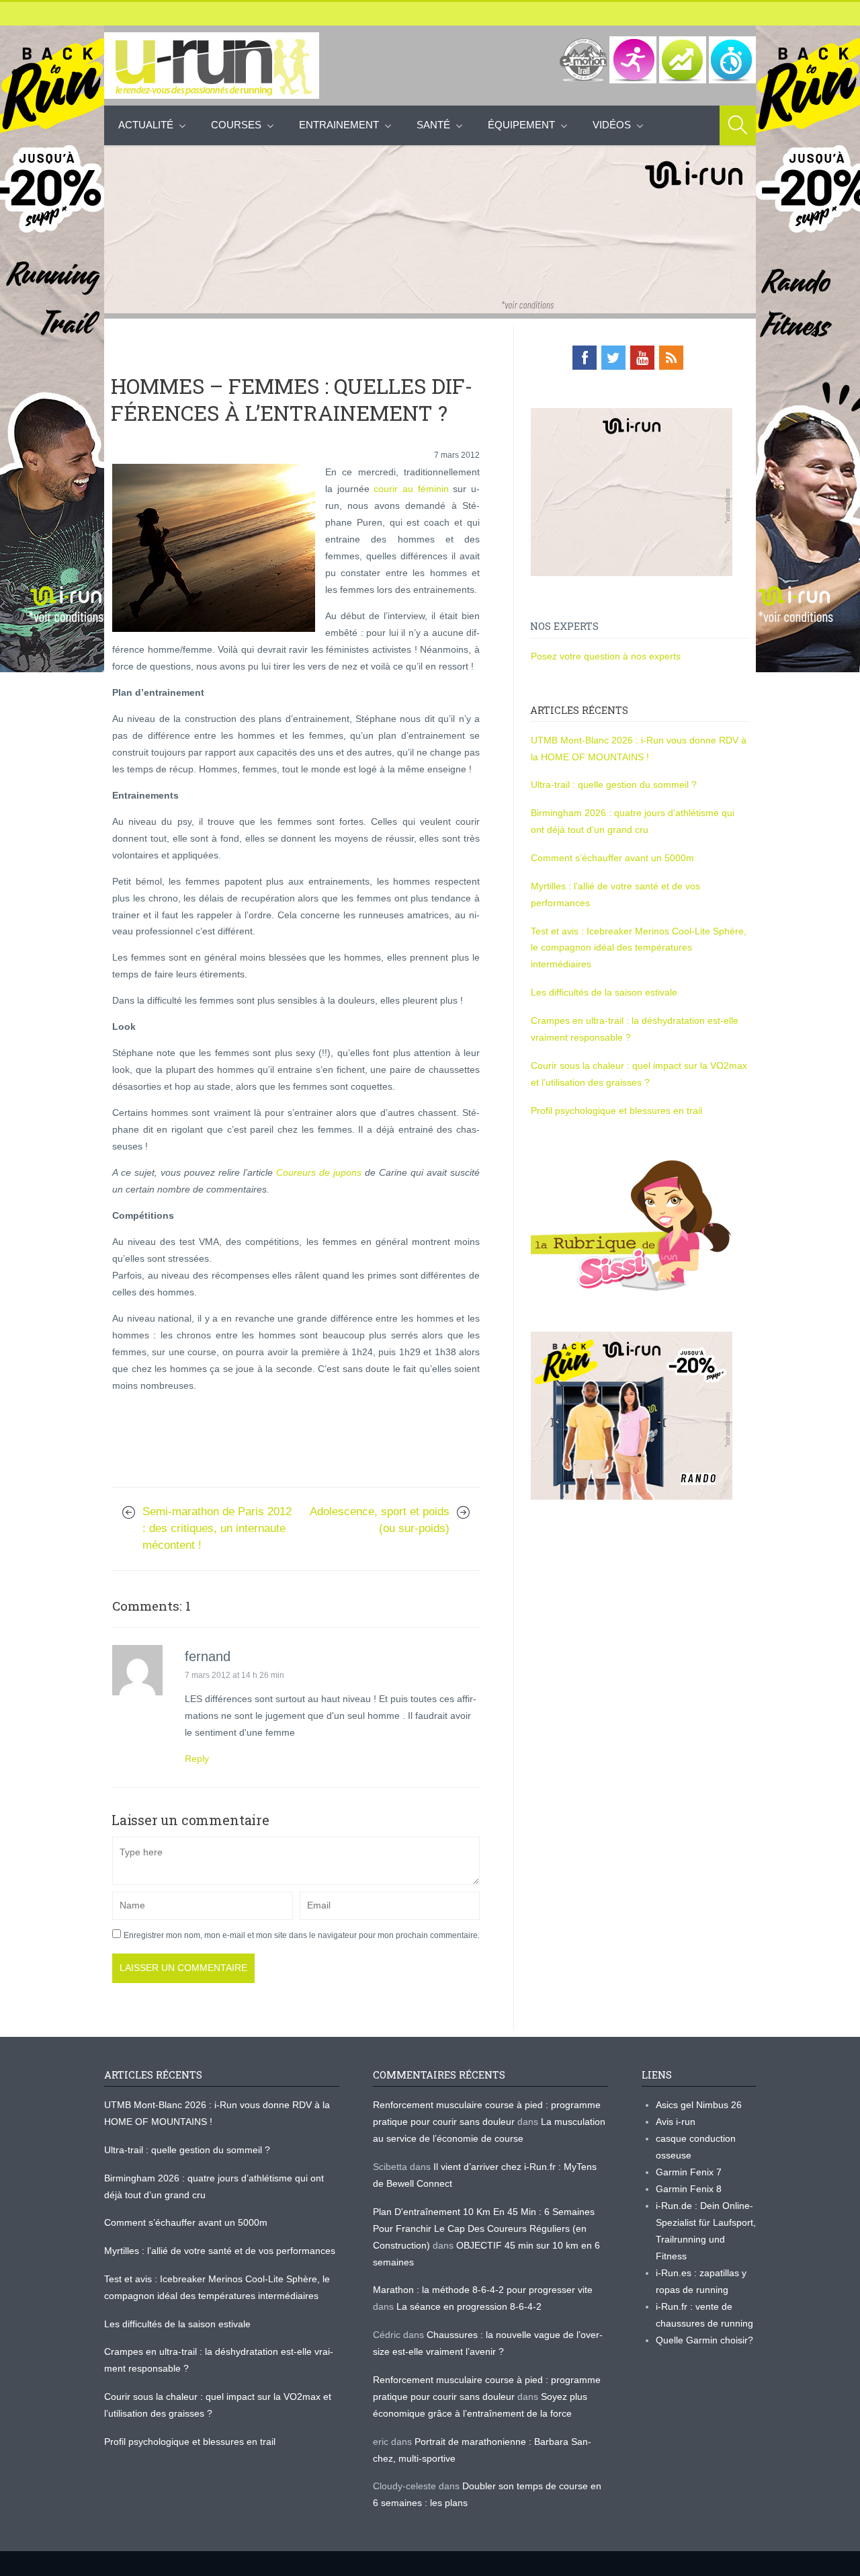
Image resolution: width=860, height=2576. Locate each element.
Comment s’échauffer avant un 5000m (614, 858)
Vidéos (612, 125)
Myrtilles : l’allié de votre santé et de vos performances (221, 2251)
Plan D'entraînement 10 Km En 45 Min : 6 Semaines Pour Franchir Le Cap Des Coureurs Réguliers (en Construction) (484, 2228)
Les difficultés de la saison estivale (604, 992)
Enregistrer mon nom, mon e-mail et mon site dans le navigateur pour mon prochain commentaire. (302, 1935)
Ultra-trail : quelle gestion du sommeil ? (614, 784)
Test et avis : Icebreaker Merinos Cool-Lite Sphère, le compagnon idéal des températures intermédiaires (639, 948)
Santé (433, 125)
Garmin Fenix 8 (689, 2189)
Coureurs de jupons (320, 1172)
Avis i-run (676, 2122)
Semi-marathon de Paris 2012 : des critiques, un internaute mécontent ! (217, 1528)
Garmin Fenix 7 (689, 2172)
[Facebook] (585, 358)
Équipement (521, 125)
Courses (236, 125)
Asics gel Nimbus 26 (699, 2105)
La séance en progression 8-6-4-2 (469, 2306)
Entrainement (339, 125)
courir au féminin (411, 489)
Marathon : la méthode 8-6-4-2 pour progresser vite (483, 2290)
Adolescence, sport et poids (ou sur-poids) (380, 1520)
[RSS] (671, 358)
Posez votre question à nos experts (606, 656)
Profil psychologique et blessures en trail (616, 1111)
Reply (197, 1759)
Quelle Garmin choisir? (704, 2340)
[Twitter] (613, 358)
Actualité (146, 125)
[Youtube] (642, 358)
